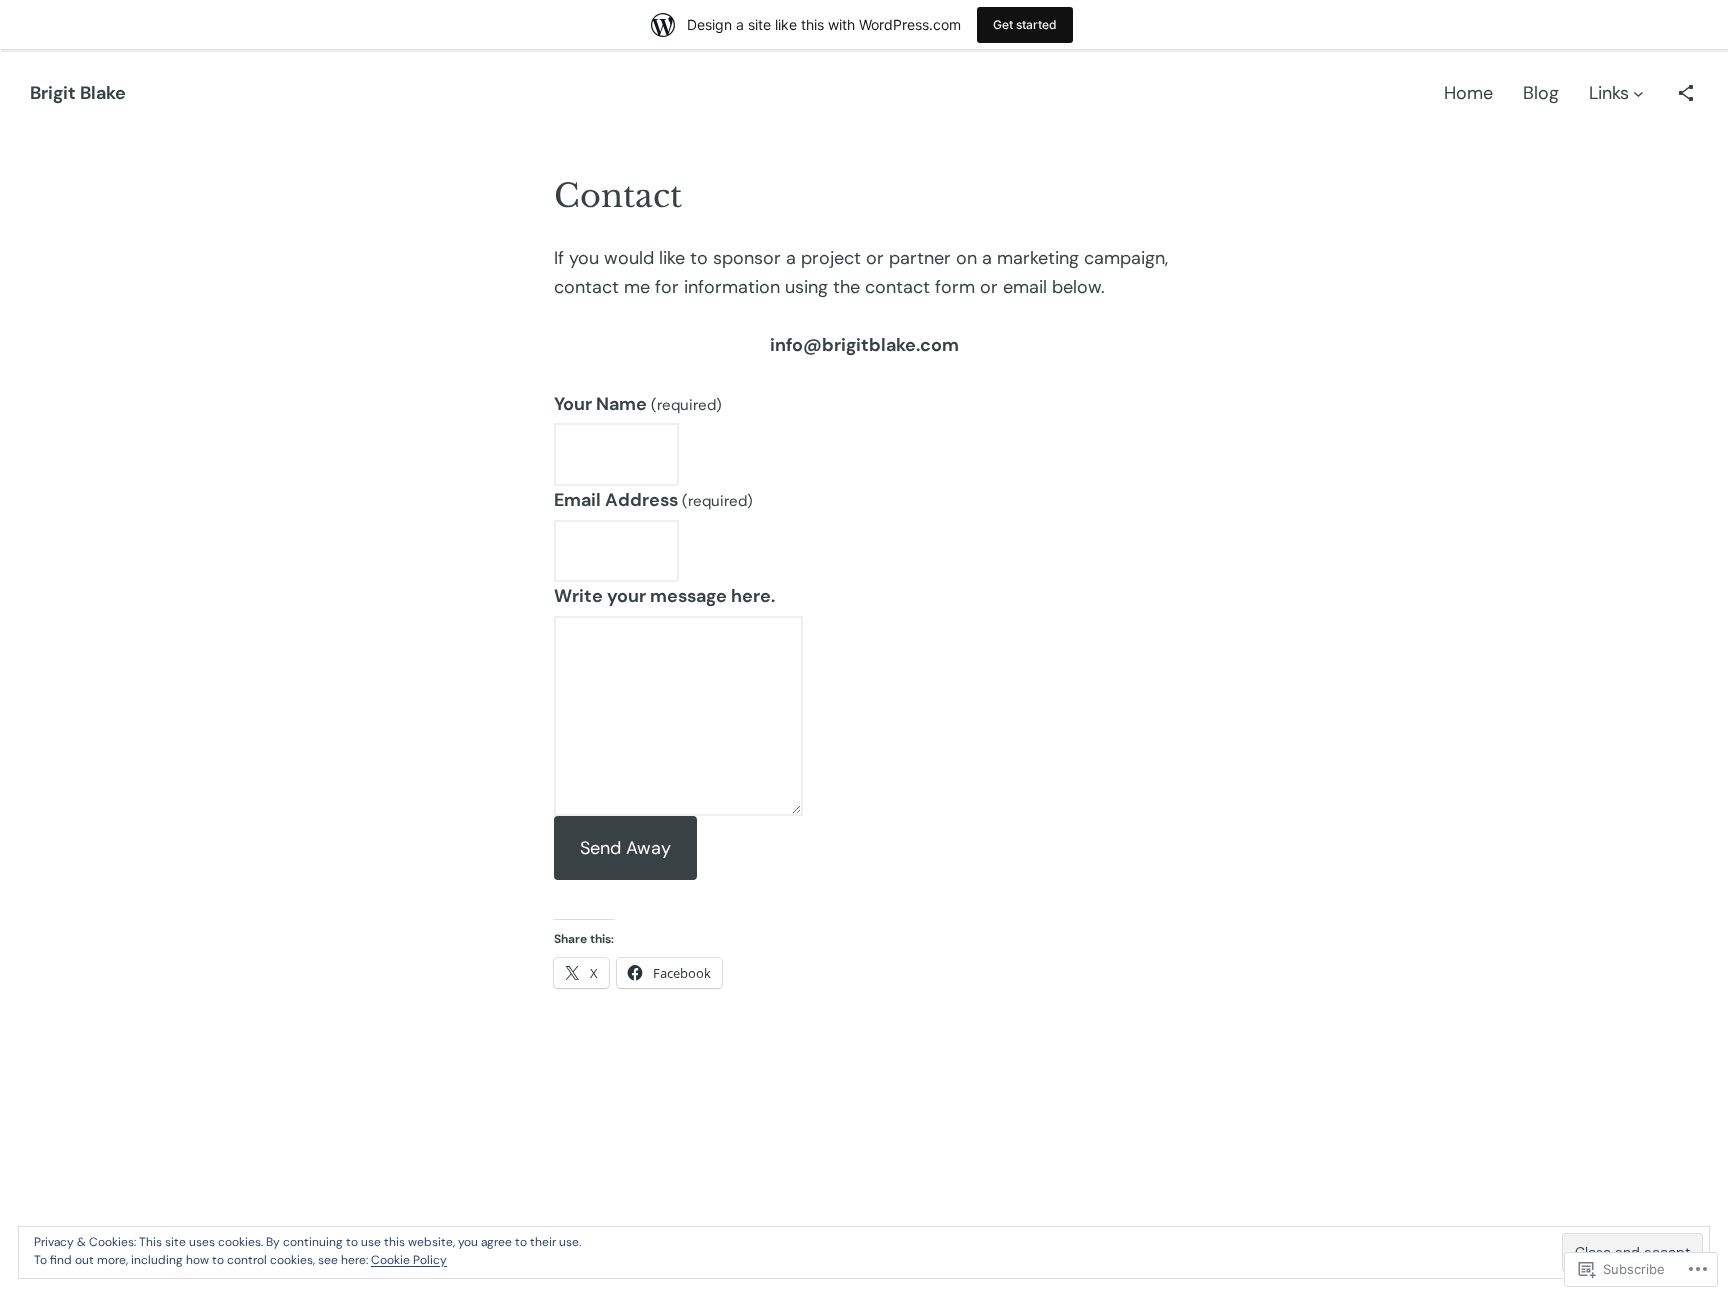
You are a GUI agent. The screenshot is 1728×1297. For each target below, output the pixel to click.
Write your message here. (664, 596)
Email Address (653, 500)
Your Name (638, 404)
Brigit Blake (78, 93)
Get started (1025, 24)
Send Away (625, 848)
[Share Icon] (1686, 93)
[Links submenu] (1638, 93)
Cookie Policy (409, 1260)
